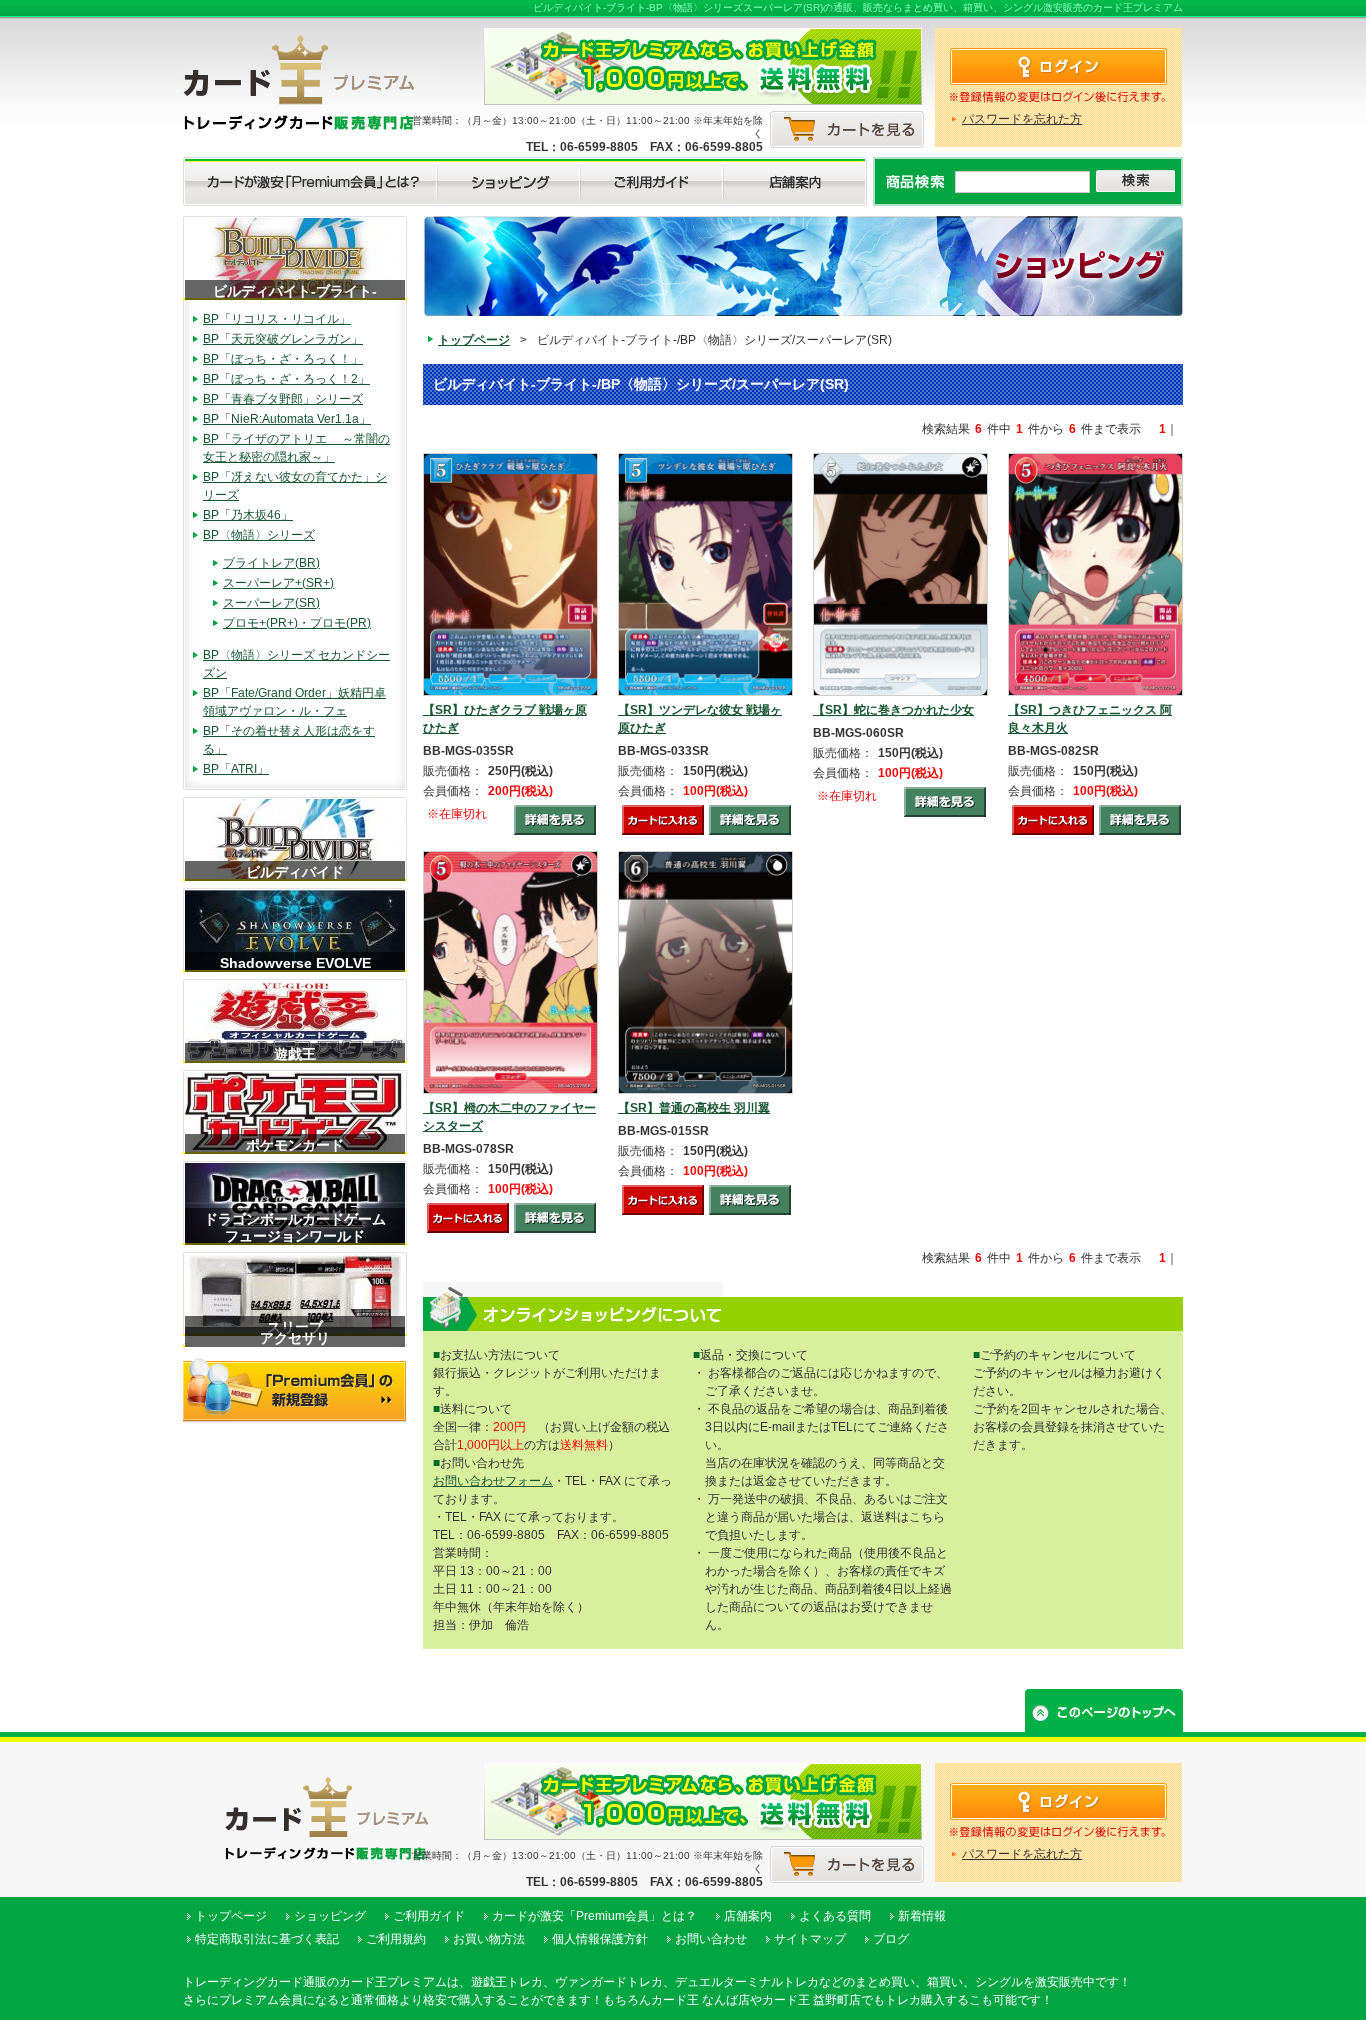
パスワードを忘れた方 (1022, 119)
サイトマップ (810, 1939)
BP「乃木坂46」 (248, 515)
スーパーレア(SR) (271, 603)
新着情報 (922, 1916)
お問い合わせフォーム (493, 1481)
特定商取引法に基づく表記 (267, 1939)
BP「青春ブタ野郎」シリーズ (283, 399)
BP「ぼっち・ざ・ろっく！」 (283, 359)
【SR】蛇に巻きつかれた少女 (893, 710)
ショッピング (330, 1916)
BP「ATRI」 (236, 769)
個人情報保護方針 (600, 1939)
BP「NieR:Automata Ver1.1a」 (287, 419)
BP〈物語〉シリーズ (259, 535)
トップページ (474, 340)
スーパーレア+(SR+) (278, 583)
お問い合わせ (711, 1939)
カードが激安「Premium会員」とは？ (594, 1916)
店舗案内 (748, 1916)
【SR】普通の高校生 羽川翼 (694, 1108)
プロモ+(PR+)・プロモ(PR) (297, 623)
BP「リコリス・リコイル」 (277, 319)
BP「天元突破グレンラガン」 (283, 339)
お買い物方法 (489, 1939)
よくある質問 (835, 1916)
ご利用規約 (396, 1939)
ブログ (891, 1939)
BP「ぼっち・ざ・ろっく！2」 (286, 379)
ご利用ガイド (429, 1916)
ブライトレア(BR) (271, 563)
